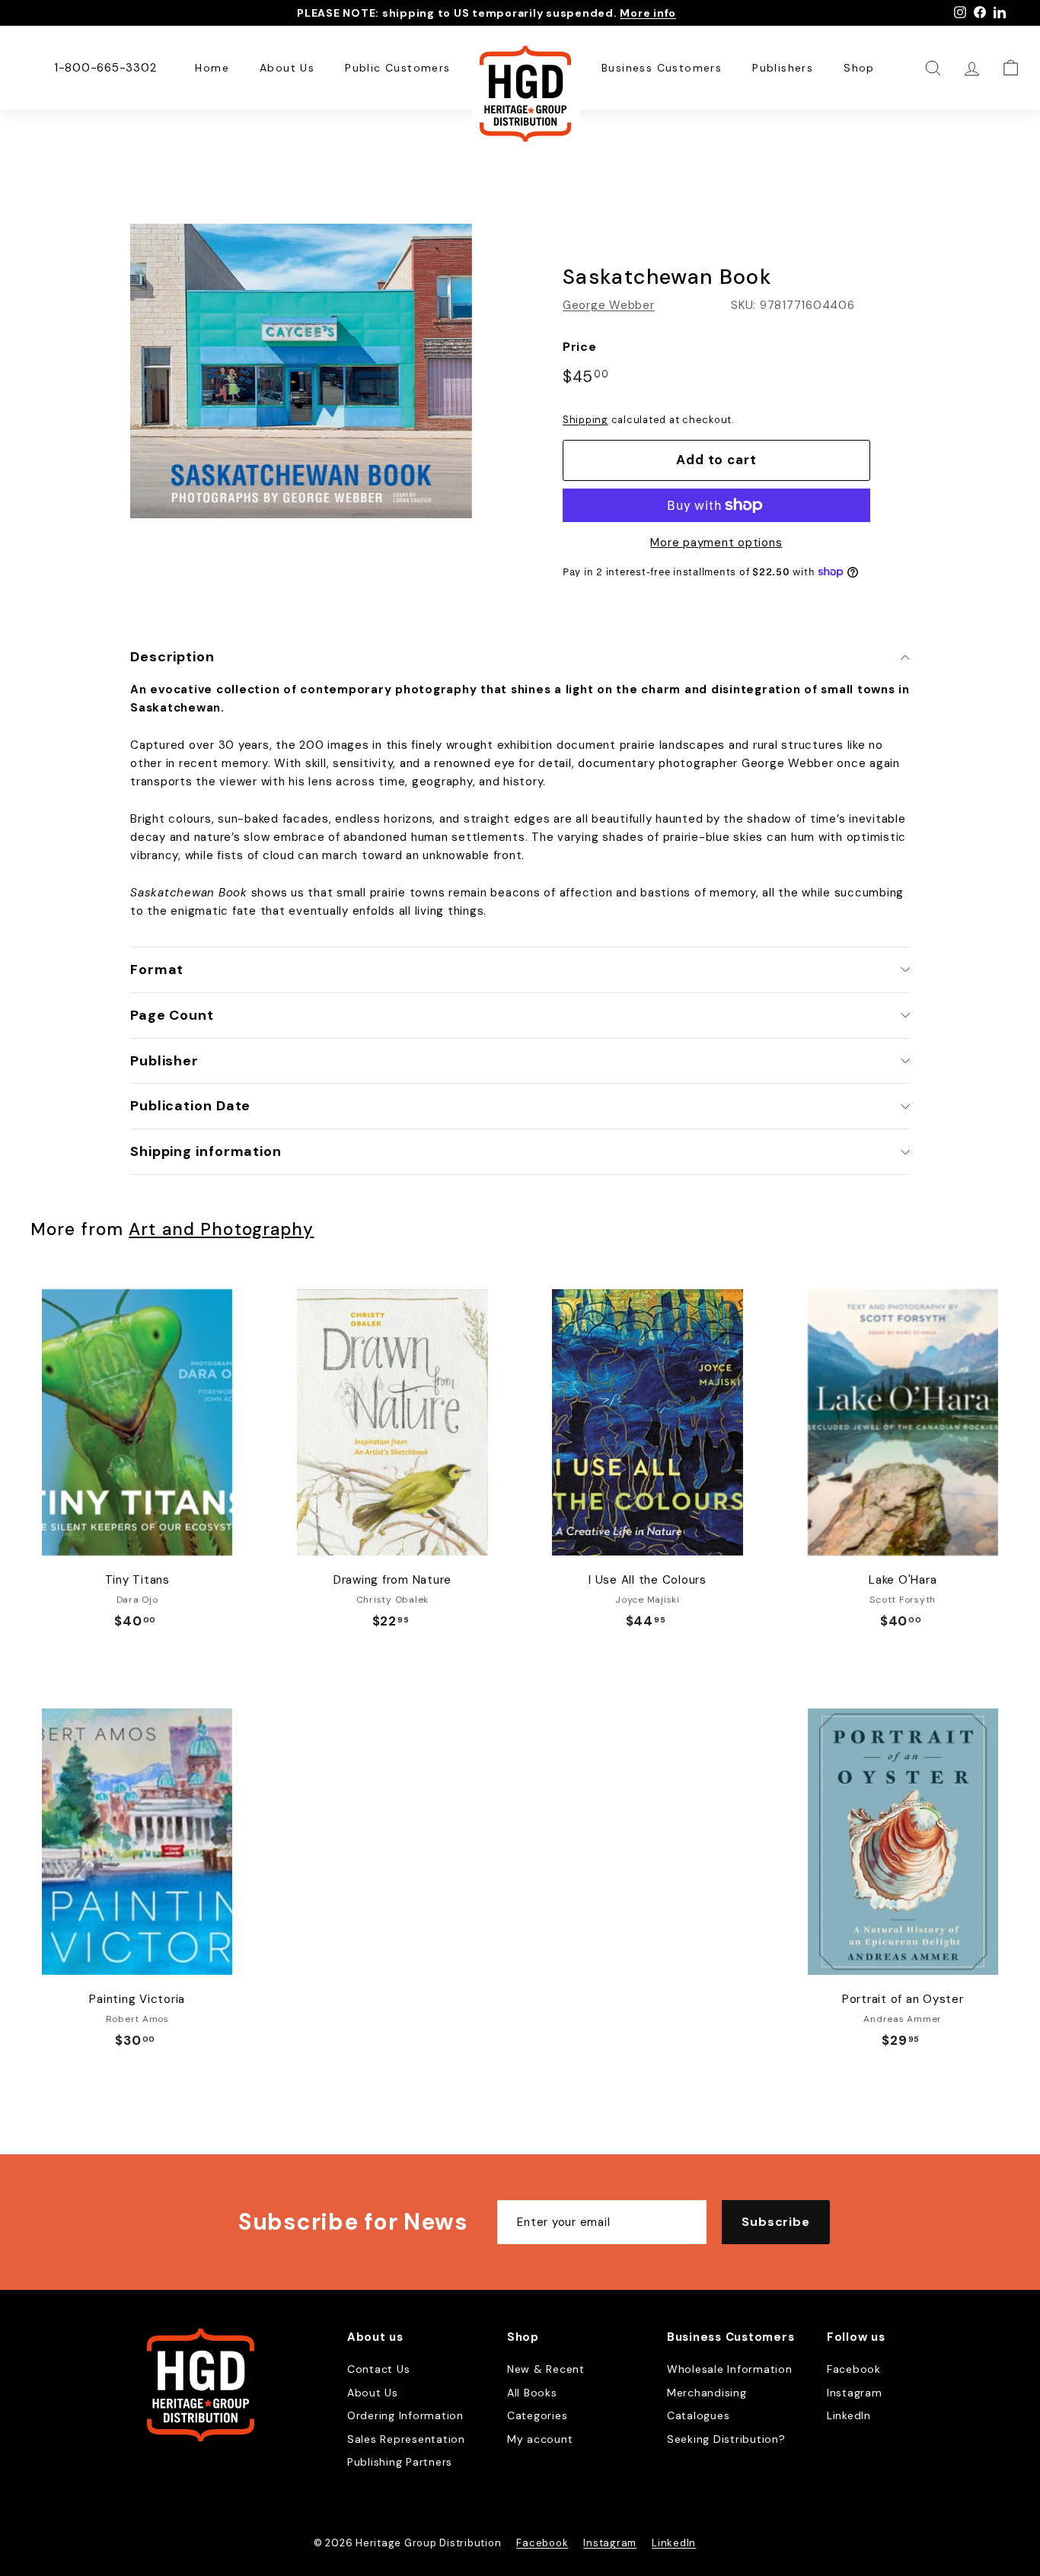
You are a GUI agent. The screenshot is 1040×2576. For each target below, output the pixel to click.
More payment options (716, 543)
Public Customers (397, 68)
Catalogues (699, 2415)
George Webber (609, 305)
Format (157, 970)
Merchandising (707, 2393)
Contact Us (379, 2369)
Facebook (854, 2369)
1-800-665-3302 (105, 68)
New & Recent (546, 2369)
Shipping (585, 420)
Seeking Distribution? (726, 2439)
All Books (532, 2393)
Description (172, 657)
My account (540, 2439)
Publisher (164, 1061)
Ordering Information (405, 2415)
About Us (287, 68)
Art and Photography (221, 1229)
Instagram (855, 2393)
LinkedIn (849, 2415)
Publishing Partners (400, 2462)
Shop (859, 68)
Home (212, 68)
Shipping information (206, 1151)
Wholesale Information (730, 2369)
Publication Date (190, 1106)
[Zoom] (301, 371)
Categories (538, 2415)
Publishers (783, 68)
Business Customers (662, 68)
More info (648, 13)
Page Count (172, 1015)
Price (580, 347)
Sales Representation (406, 2439)
